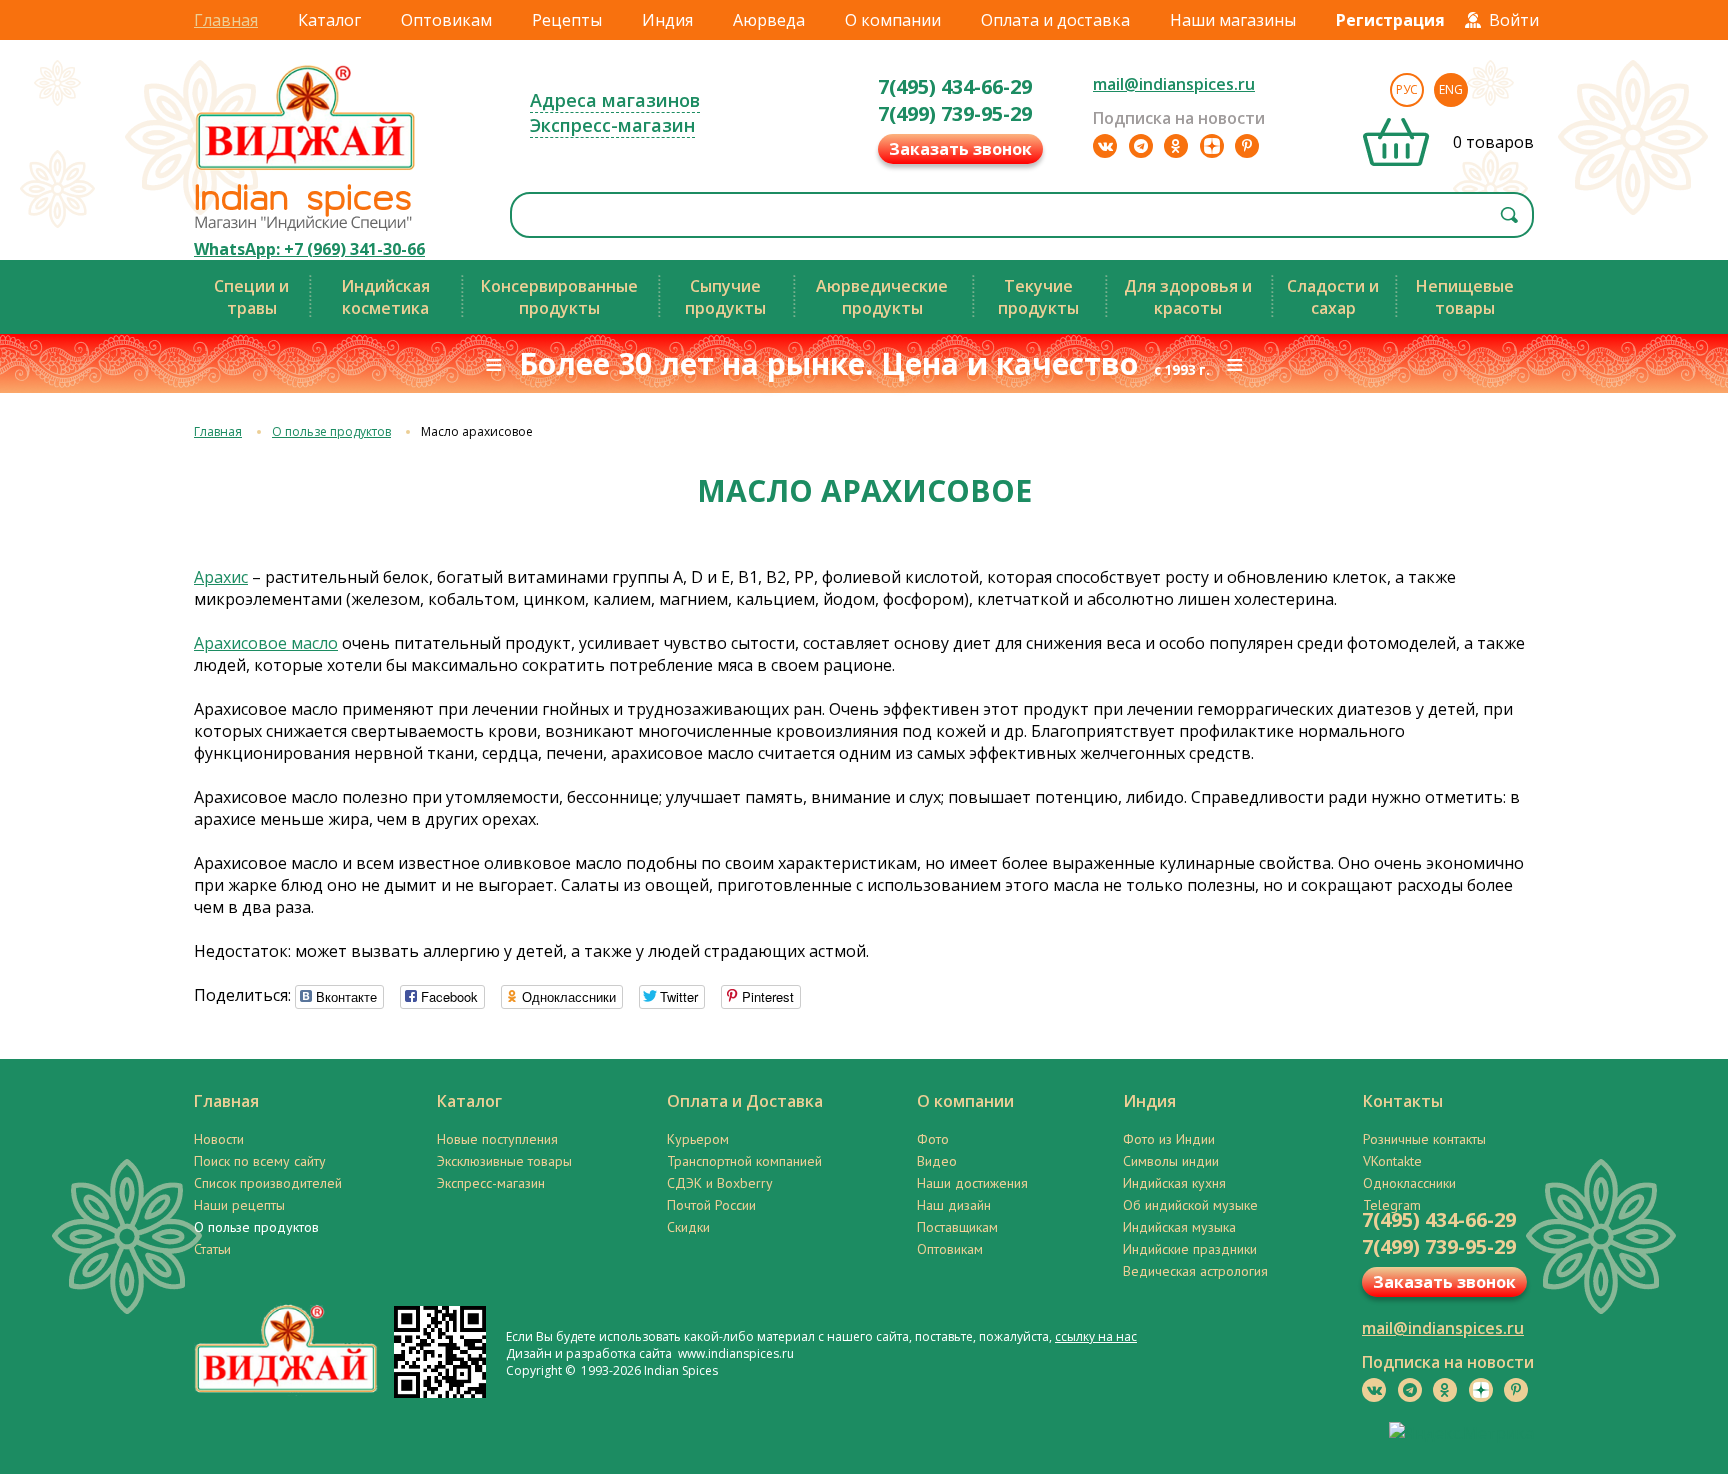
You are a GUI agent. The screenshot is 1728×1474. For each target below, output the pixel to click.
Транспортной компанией (744, 1161)
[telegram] (1141, 146)
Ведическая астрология (1195, 1271)
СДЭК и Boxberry (720, 1183)
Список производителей (268, 1183)
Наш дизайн (954, 1205)
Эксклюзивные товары (504, 1161)
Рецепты (567, 20)
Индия (667, 20)
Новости (219, 1139)
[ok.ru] (1176, 146)
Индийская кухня (1174, 1183)
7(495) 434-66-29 (955, 86)
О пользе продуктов (331, 431)
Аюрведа (769, 20)
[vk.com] (1105, 146)
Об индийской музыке (1190, 1205)
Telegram (1392, 1205)
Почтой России (711, 1205)
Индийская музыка (1179, 1227)
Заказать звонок (960, 149)
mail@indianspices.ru (1174, 84)
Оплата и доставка (1055, 20)
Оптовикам (446, 20)
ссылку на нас (1096, 1336)
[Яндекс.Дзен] (1212, 146)
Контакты (1403, 1101)
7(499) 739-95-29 (955, 113)
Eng (1451, 89)
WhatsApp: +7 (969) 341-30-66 (309, 249)
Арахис (221, 577)
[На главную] (306, 169)
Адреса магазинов (615, 100)
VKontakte (1392, 1161)
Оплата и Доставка (745, 1101)
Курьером (698, 1139)
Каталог (329, 20)
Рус (1407, 89)
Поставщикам (957, 1227)
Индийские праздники (1190, 1249)
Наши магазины (1233, 20)
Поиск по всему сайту (260, 1161)
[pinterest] (1247, 146)
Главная (226, 20)
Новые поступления (497, 1139)
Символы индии (1171, 1161)
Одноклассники (1409, 1183)
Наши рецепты (239, 1205)
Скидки (688, 1227)
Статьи (212, 1249)
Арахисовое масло (266, 643)
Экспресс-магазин (612, 125)
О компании (893, 20)
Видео (937, 1161)
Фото (933, 1139)
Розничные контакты (1424, 1139)
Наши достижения (972, 1183)
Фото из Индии (1169, 1139)
